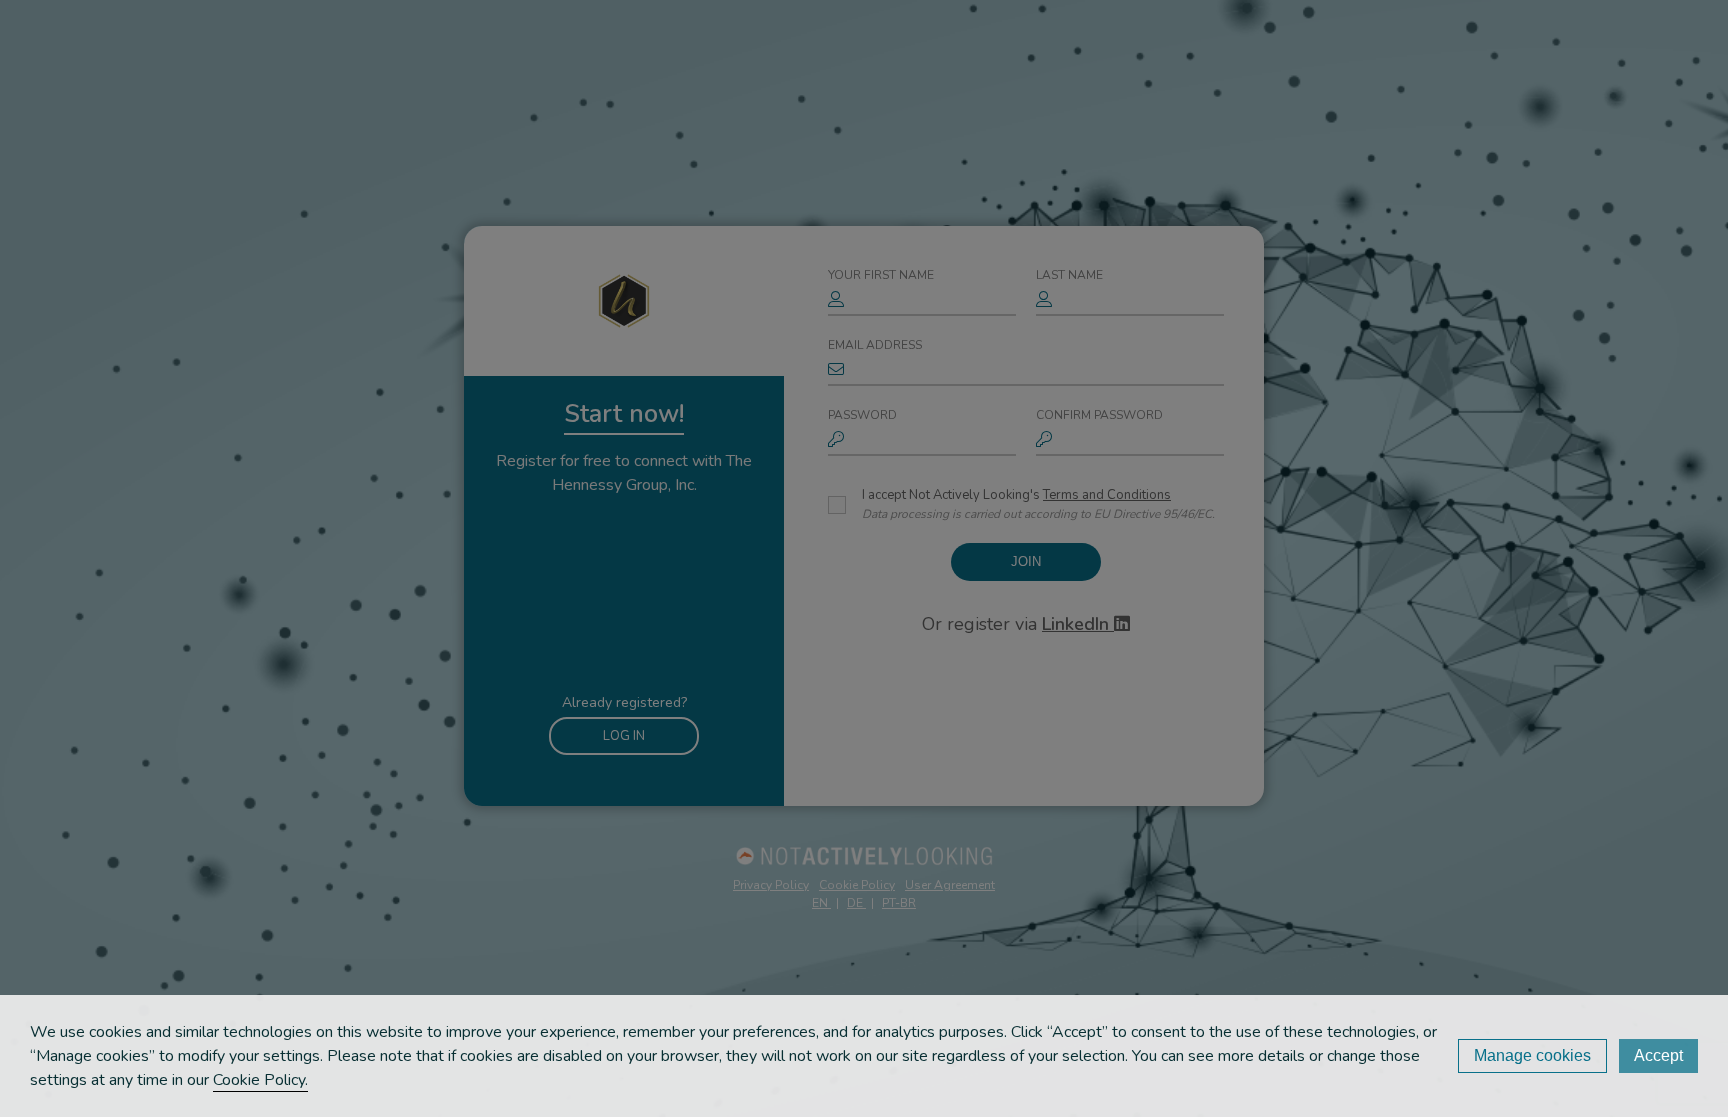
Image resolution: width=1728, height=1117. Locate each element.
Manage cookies (1532, 1055)
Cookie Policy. (260, 1080)
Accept (1658, 1055)
